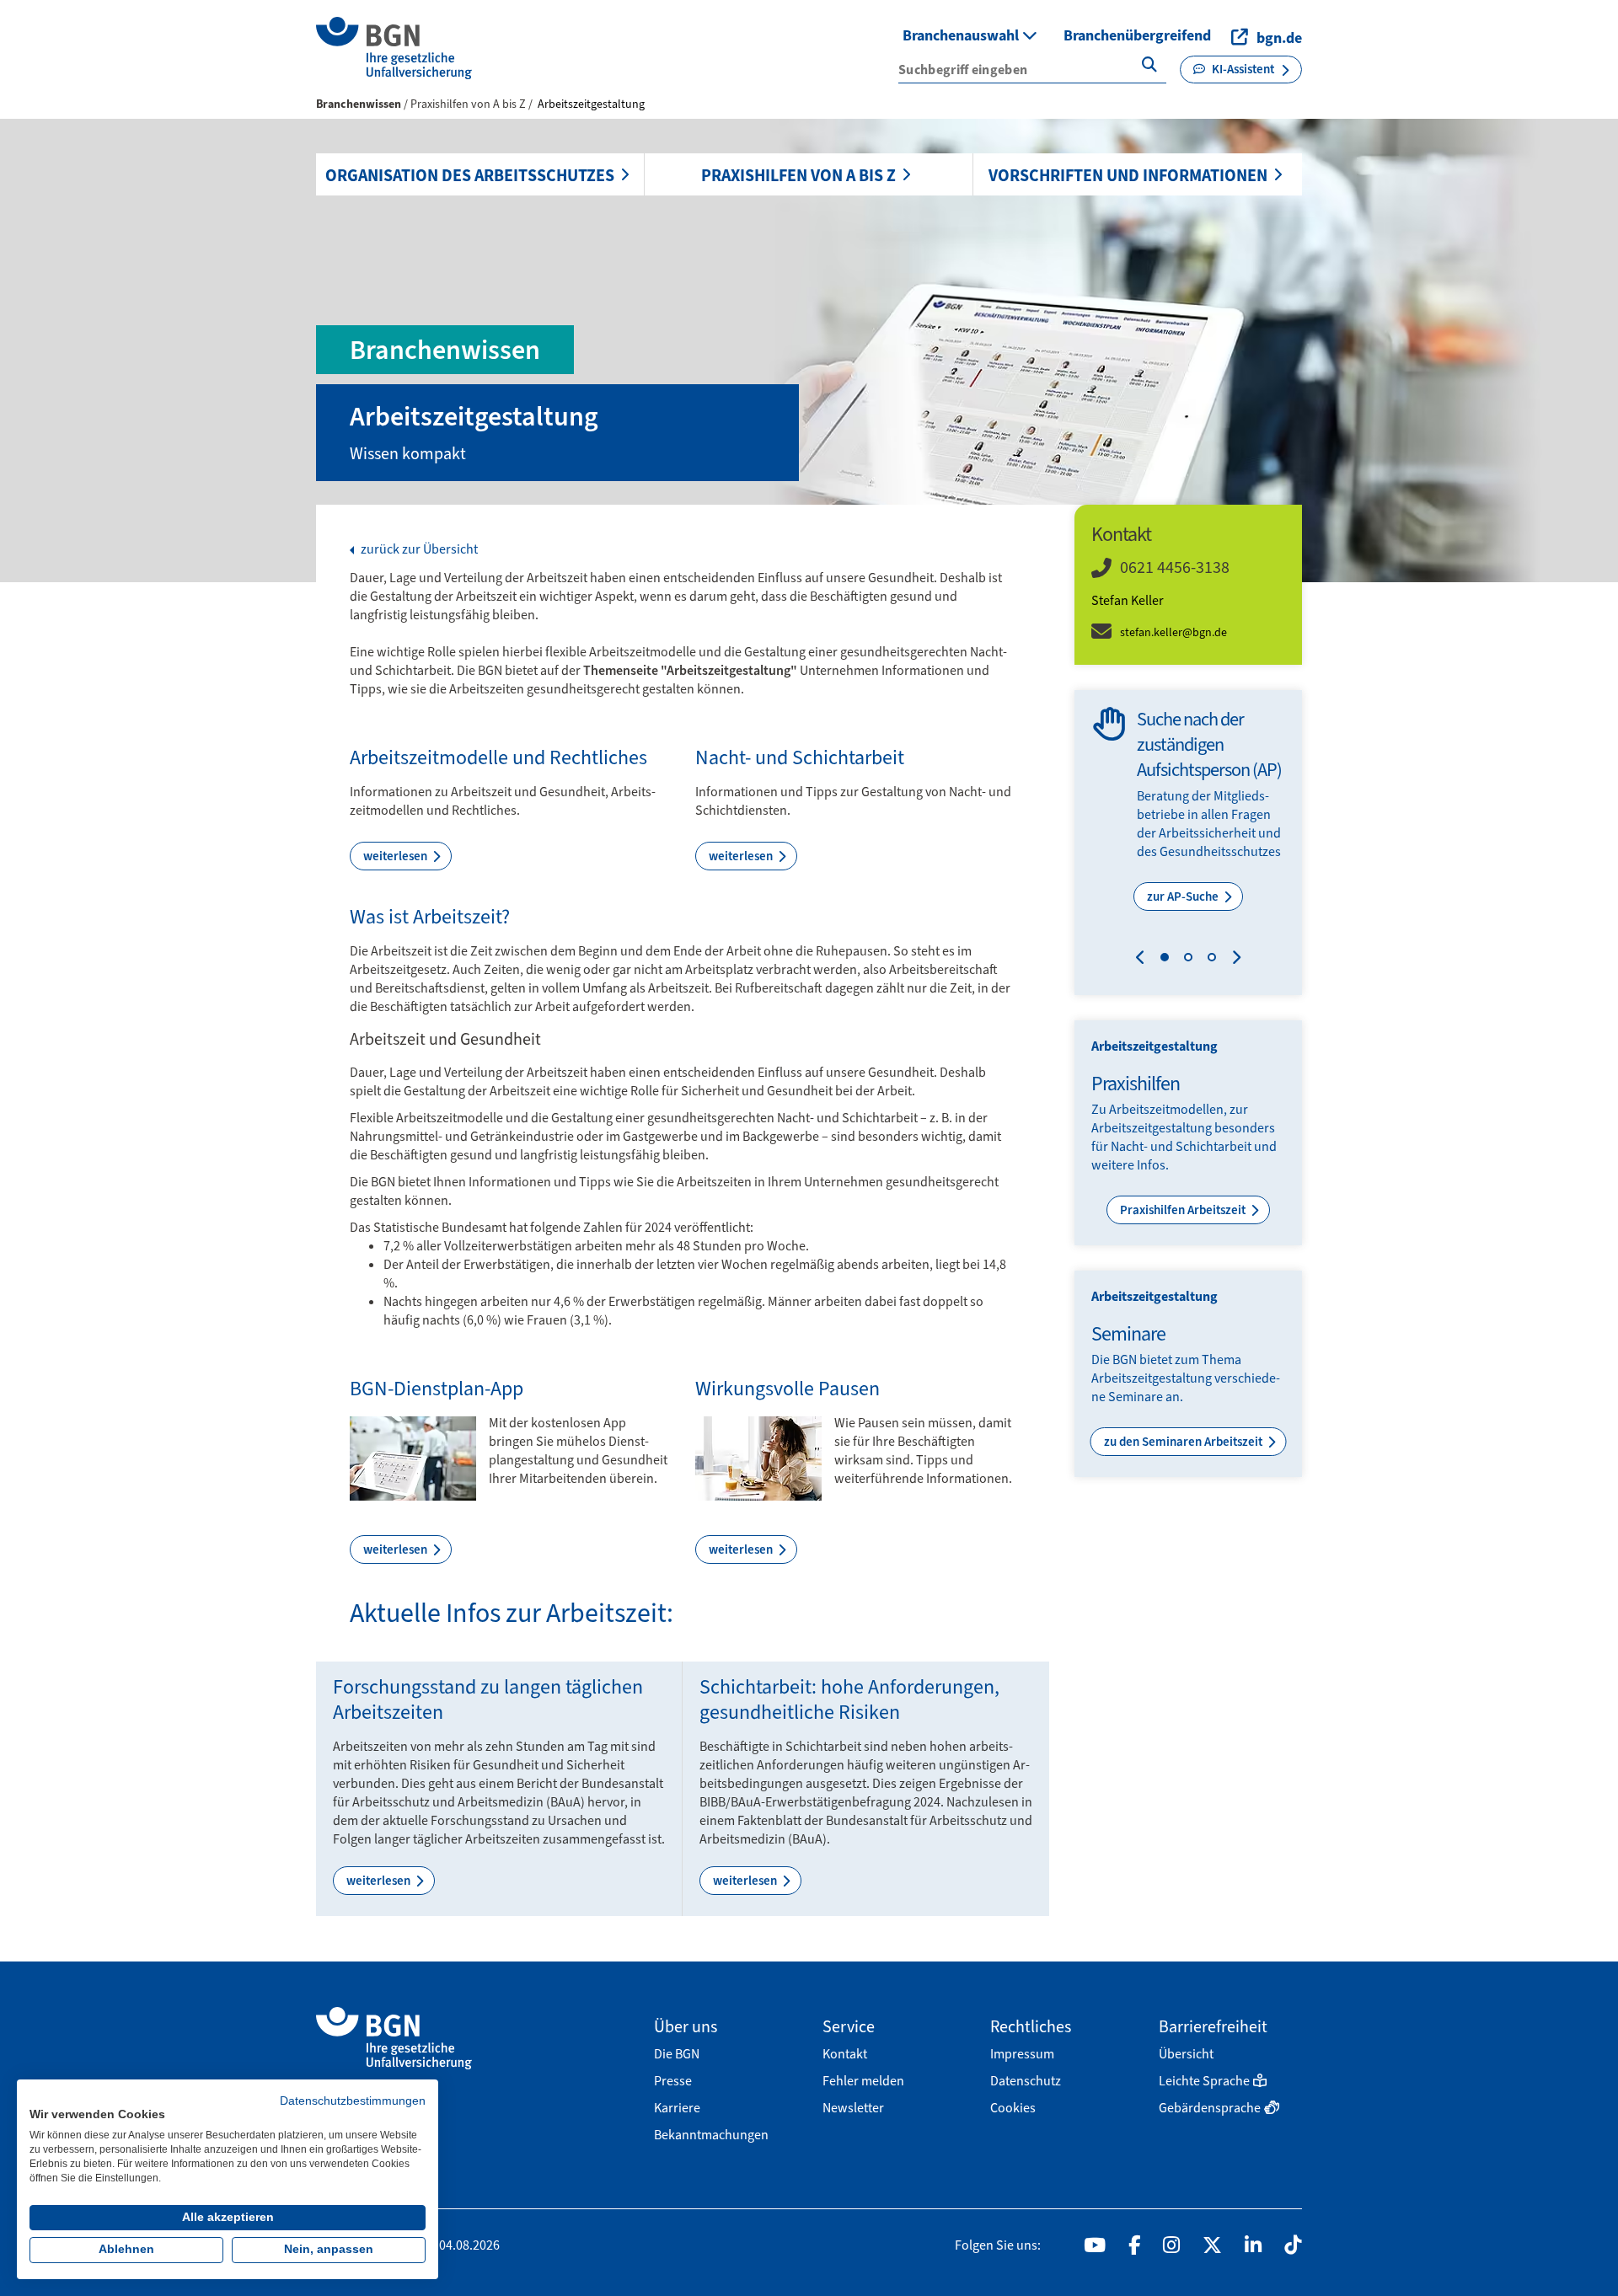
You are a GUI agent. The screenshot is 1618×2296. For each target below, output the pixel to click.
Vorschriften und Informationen (1128, 175)
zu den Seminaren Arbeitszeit (1184, 1442)
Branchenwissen (359, 104)
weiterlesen (396, 856)
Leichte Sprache (1204, 2081)
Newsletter (853, 2108)
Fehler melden (863, 2081)
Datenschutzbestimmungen (353, 2101)
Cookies (1013, 2108)
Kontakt (845, 2054)
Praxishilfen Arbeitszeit (1184, 1210)
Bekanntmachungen (711, 2135)
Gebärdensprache (1210, 2108)
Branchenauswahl (962, 35)
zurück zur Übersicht (418, 549)
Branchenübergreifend (1137, 35)
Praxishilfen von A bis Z (798, 175)
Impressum (1022, 2054)
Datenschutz (1026, 2081)
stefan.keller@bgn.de (1173, 632)
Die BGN (677, 2054)
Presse (673, 2081)
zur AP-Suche (1184, 896)
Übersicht (1186, 2054)
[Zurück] (1144, 960)
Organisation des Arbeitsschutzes (470, 175)
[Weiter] (1232, 960)
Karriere (677, 2108)
